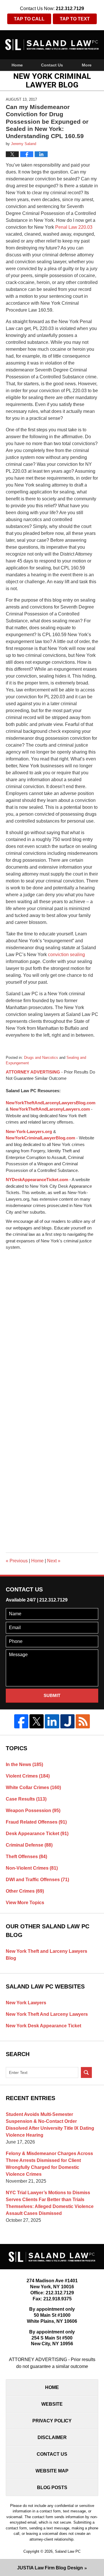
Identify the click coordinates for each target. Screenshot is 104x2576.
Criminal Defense (29, 1845)
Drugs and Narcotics (41, 1058)
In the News (24, 1764)
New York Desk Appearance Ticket (43, 2026)
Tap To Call (29, 19)
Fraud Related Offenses (36, 1822)
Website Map (52, 2471)
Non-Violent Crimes (32, 1868)
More (87, 65)
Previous (17, 1561)
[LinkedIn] (52, 1721)
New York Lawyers (26, 2003)
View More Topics (25, 1903)
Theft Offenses (26, 1857)
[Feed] (83, 1721)
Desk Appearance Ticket (37, 1834)
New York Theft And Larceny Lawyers (47, 2014)
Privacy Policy (52, 2421)
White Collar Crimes (33, 1787)
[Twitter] (37, 1721)
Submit (52, 1695)
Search (86, 2072)
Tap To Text (75, 19)
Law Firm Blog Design (50, 2568)
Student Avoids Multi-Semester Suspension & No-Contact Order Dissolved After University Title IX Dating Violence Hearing (50, 2125)
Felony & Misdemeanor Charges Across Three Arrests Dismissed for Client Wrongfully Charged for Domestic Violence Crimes (49, 2164)
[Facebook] (21, 1721)
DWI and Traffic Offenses (37, 1880)
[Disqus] (52, 1323)
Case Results (26, 1799)
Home (17, 65)
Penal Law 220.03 (73, 227)
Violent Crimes (28, 1776)
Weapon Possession (33, 1811)
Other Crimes (25, 1891)
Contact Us (52, 65)
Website (52, 2404)
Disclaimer (52, 2437)
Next (54, 1561)
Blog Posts (52, 2488)
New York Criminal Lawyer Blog (52, 45)
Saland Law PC (68, 2551)
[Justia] (67, 1721)
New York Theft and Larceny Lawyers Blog (47, 1955)
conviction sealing (66, 955)
